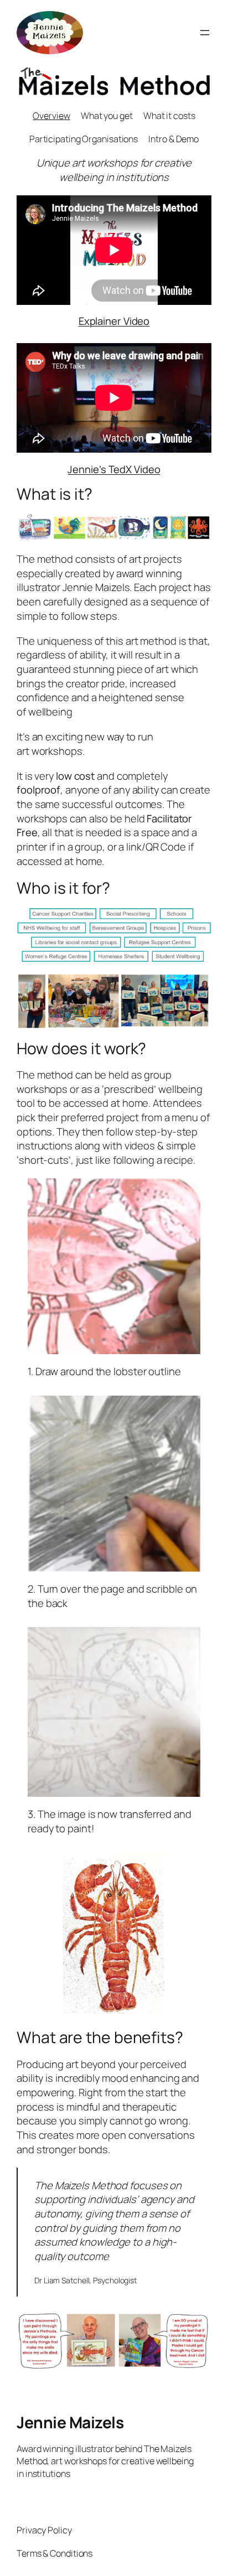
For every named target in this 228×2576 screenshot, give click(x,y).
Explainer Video (114, 321)
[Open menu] (205, 33)
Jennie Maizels (70, 2422)
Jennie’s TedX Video (114, 469)
